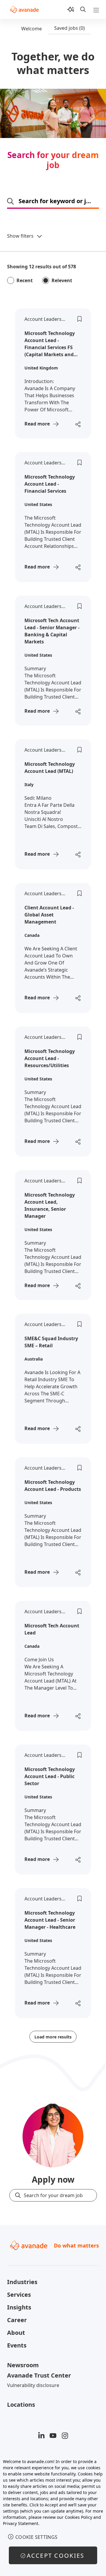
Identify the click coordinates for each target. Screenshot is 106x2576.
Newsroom (23, 2365)
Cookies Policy (78, 2517)
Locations (21, 2405)
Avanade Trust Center (39, 2375)
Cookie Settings (37, 2537)
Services (19, 2295)
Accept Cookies (56, 2556)
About (16, 2333)
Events (17, 2345)
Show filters (20, 236)
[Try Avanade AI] (71, 9)
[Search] (83, 9)
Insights (19, 2307)
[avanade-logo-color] (24, 9)
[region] (53, 2514)
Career (17, 2320)
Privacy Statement (21, 2523)
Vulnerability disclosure (33, 2385)
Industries (22, 2282)
